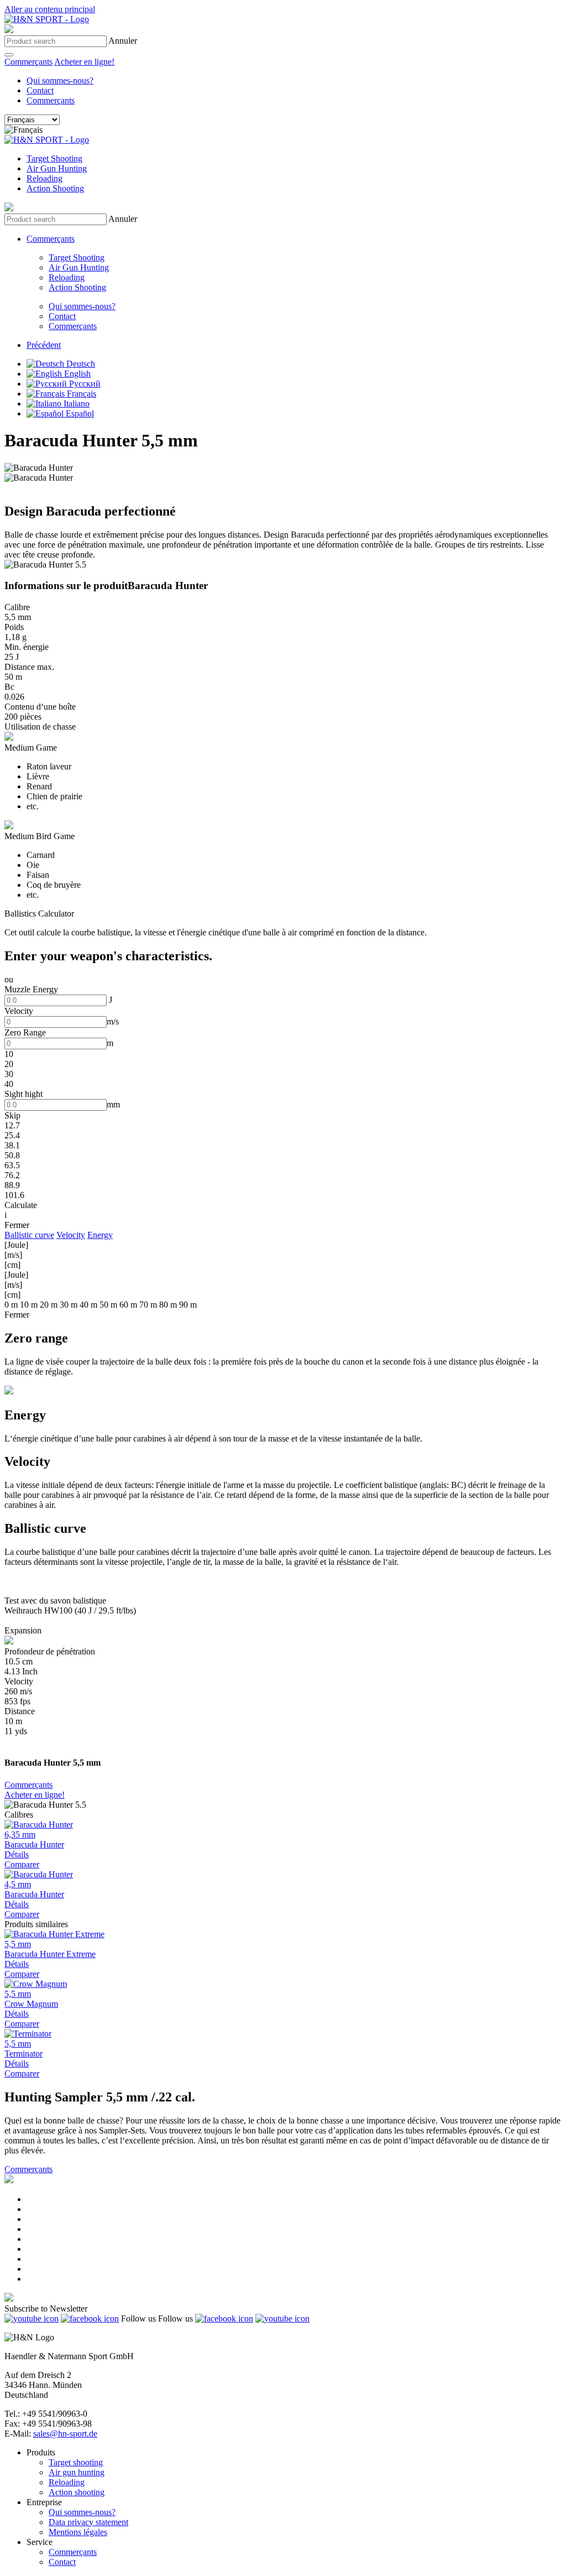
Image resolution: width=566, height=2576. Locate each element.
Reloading (44, 178)
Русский (84, 384)
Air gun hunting (77, 2472)
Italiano (75, 404)
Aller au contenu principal (50, 9)
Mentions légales (78, 2532)
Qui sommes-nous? (60, 80)
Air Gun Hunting (57, 168)
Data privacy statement (88, 2522)
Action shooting (77, 2492)
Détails (17, 1854)
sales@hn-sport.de (65, 2434)
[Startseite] (47, 19)
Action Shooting (55, 188)
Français (80, 394)
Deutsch (80, 364)
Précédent (44, 345)
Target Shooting (54, 158)
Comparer (22, 1864)
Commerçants (28, 62)
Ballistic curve (29, 1235)
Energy (100, 1235)
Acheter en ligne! (84, 62)
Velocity (71, 1235)
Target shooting (76, 2462)
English (76, 374)
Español (79, 413)
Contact (40, 90)
